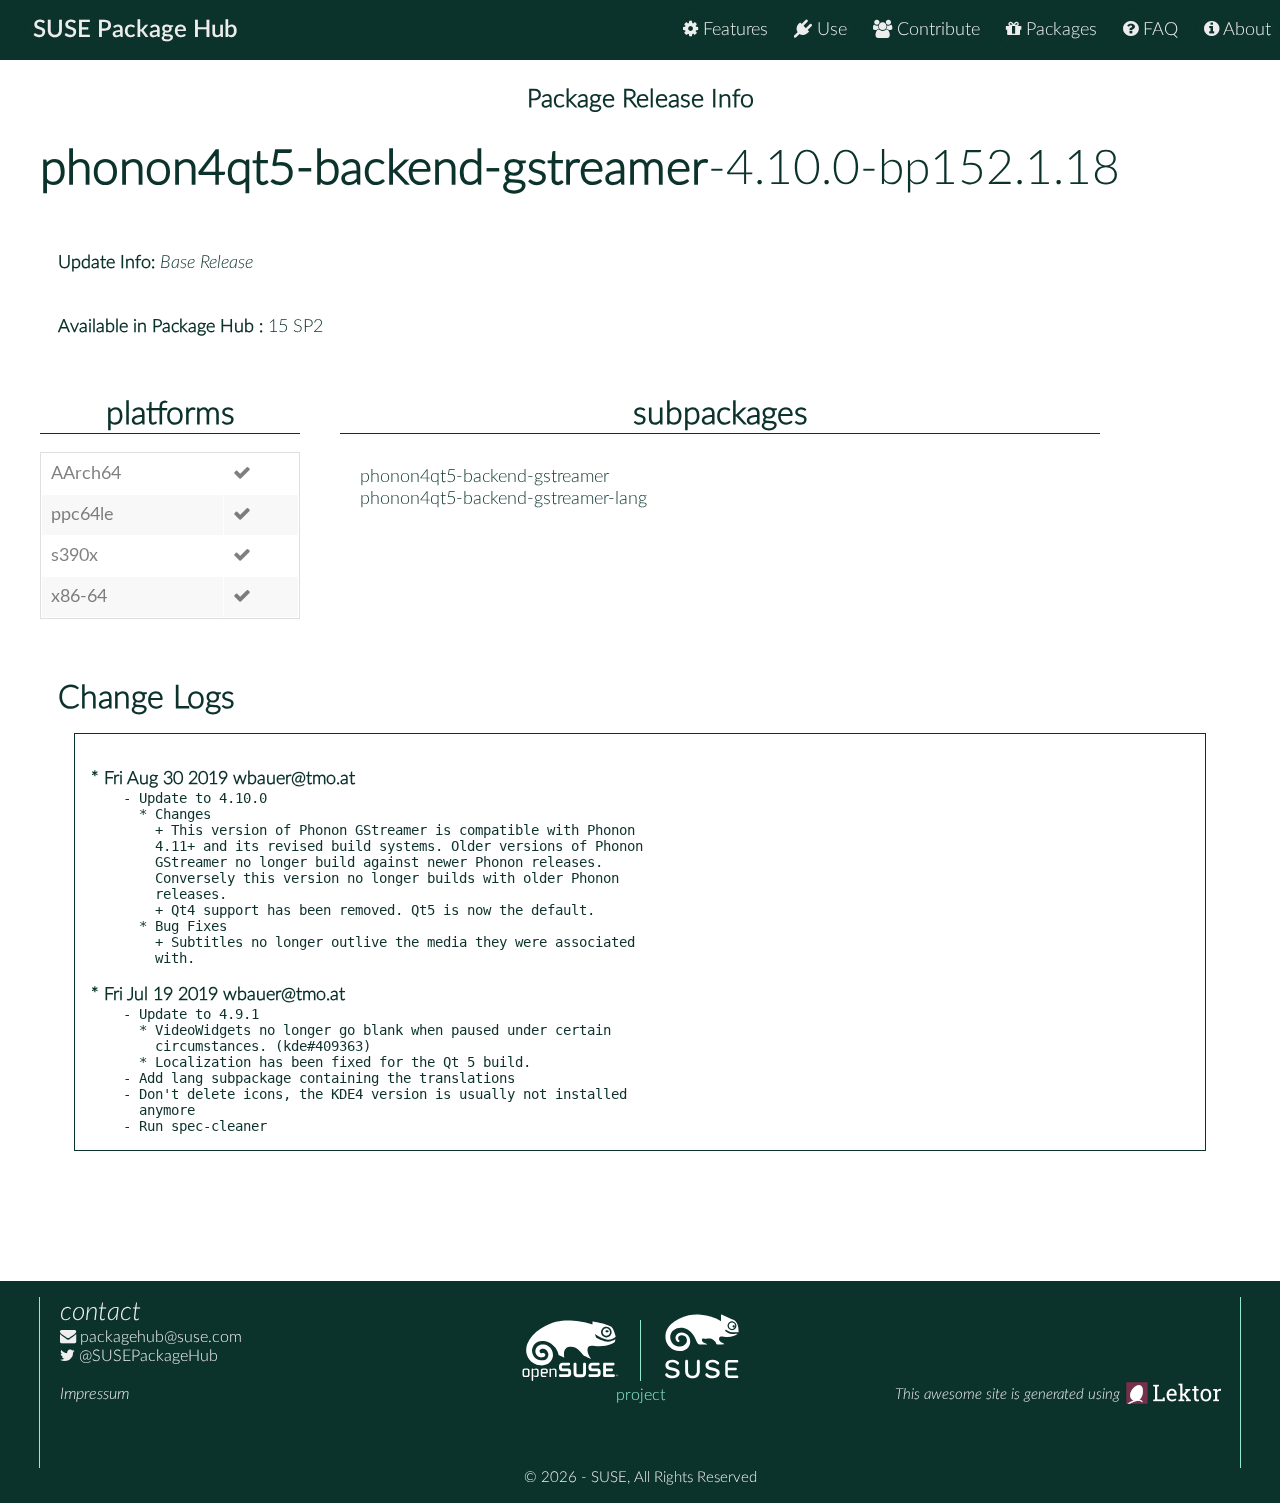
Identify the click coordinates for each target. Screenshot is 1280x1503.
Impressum (94, 1394)
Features (733, 30)
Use (829, 30)
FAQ (1158, 30)
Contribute (936, 30)
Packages (1059, 30)
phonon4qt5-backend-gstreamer (374, 169)
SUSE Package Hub (135, 30)
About (1245, 30)
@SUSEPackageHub (146, 1356)
